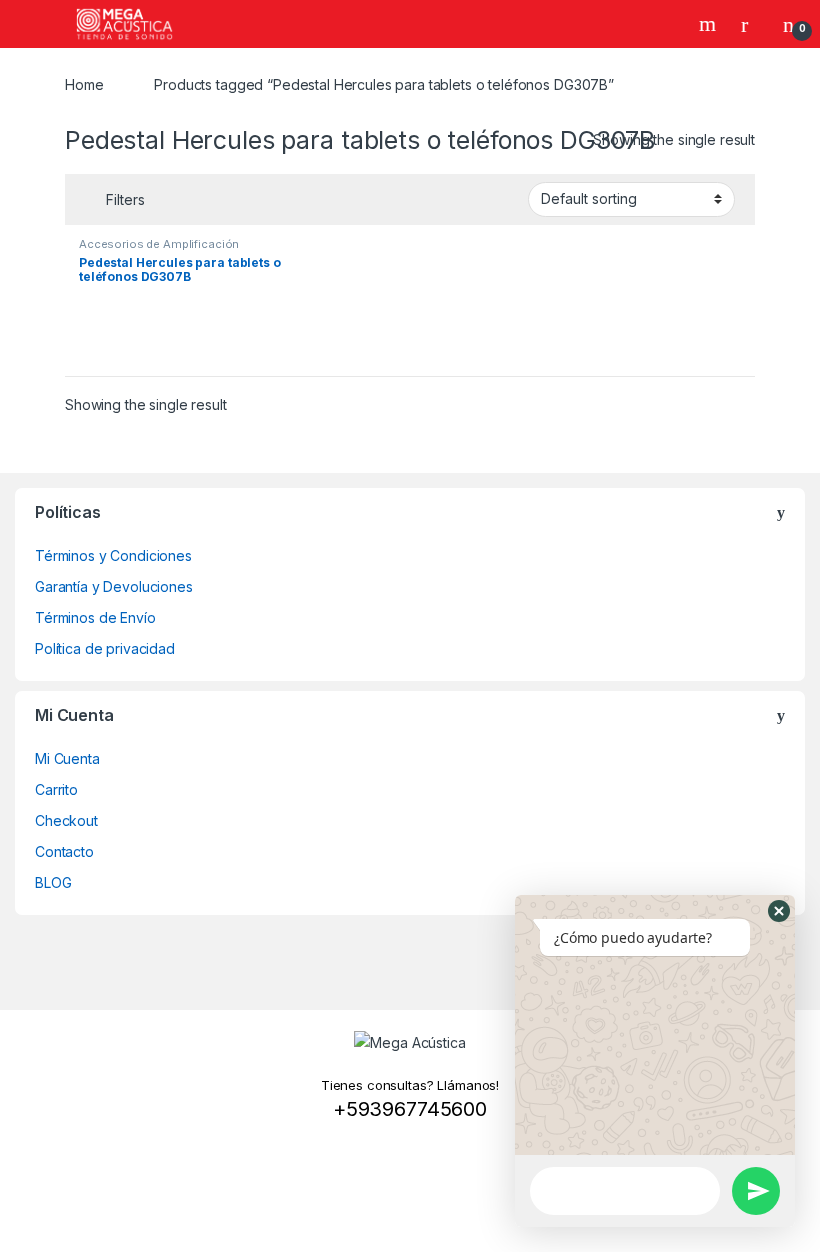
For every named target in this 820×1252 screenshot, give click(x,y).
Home (84, 84)
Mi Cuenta (67, 758)
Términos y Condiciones (113, 555)
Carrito (56, 789)
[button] (779, 911)
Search (710, 24)
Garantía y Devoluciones (114, 586)
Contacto (64, 851)
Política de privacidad (105, 648)
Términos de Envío (95, 617)
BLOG (53, 882)
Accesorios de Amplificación (159, 244)
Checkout (66, 820)
